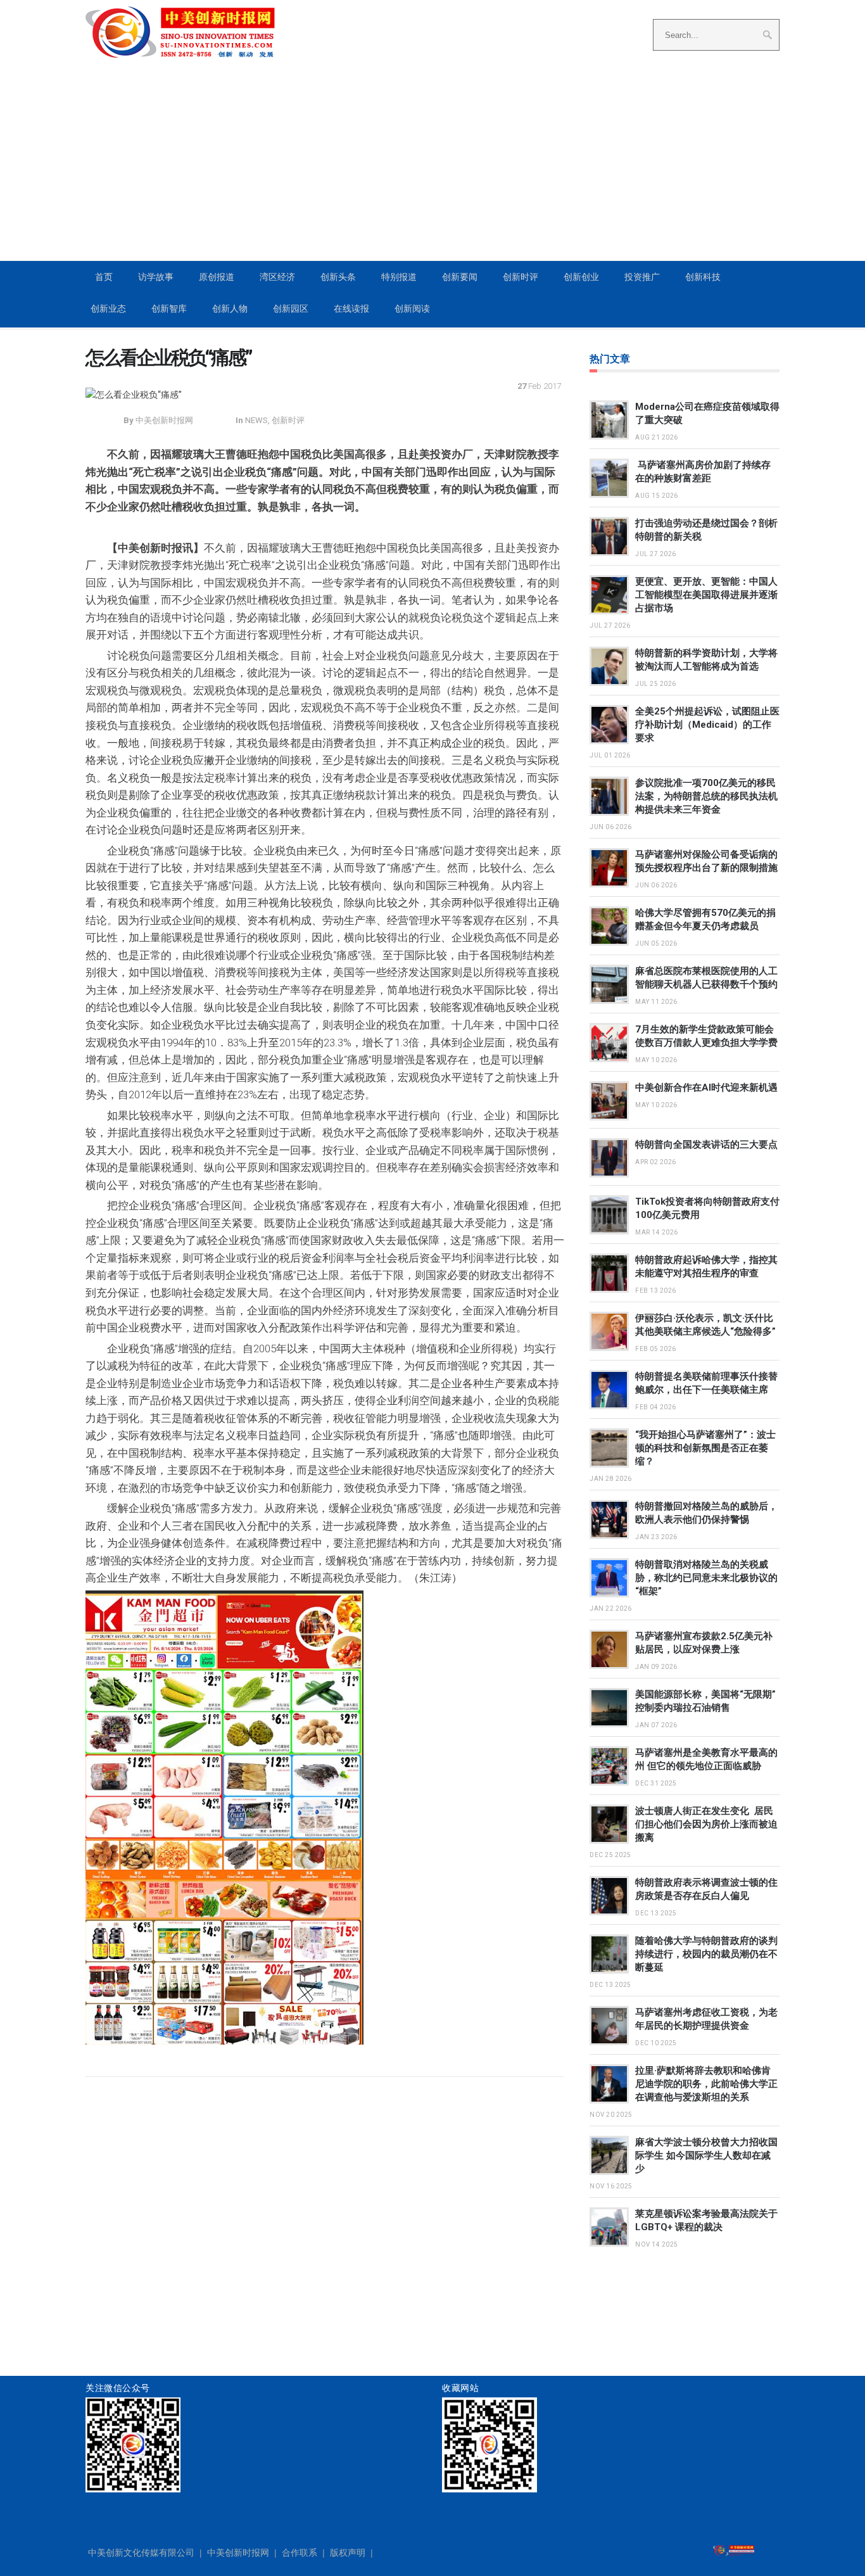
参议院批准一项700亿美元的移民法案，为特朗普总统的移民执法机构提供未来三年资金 (706, 796)
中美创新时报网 (238, 2553)
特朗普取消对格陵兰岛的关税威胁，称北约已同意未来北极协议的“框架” (706, 1578)
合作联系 (300, 2553)
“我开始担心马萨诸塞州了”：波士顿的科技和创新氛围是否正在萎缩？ (705, 1448)
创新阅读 (412, 308)
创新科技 (703, 277)
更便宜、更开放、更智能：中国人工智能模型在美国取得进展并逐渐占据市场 (706, 595)
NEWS (256, 420)
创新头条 (338, 277)
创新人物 (230, 308)
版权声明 (348, 2553)
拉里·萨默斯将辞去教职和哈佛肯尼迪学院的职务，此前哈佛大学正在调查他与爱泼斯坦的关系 (706, 2084)
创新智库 (169, 308)
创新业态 (108, 308)
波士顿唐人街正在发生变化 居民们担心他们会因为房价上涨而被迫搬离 (706, 1824)
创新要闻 (460, 277)
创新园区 (291, 308)
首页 (104, 277)
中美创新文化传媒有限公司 (141, 2553)
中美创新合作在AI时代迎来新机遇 (706, 1088)
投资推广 (642, 277)
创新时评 (521, 277)
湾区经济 (277, 277)
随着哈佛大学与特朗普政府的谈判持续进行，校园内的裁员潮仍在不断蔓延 (706, 1954)
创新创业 (581, 277)
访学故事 (156, 277)
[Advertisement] (432, 165)
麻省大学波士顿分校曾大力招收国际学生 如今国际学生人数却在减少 (706, 2155)
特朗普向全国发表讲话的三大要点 (706, 1145)
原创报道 (217, 277)
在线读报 (351, 308)
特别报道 (399, 277)
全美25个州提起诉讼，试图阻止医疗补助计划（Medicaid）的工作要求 (707, 725)
